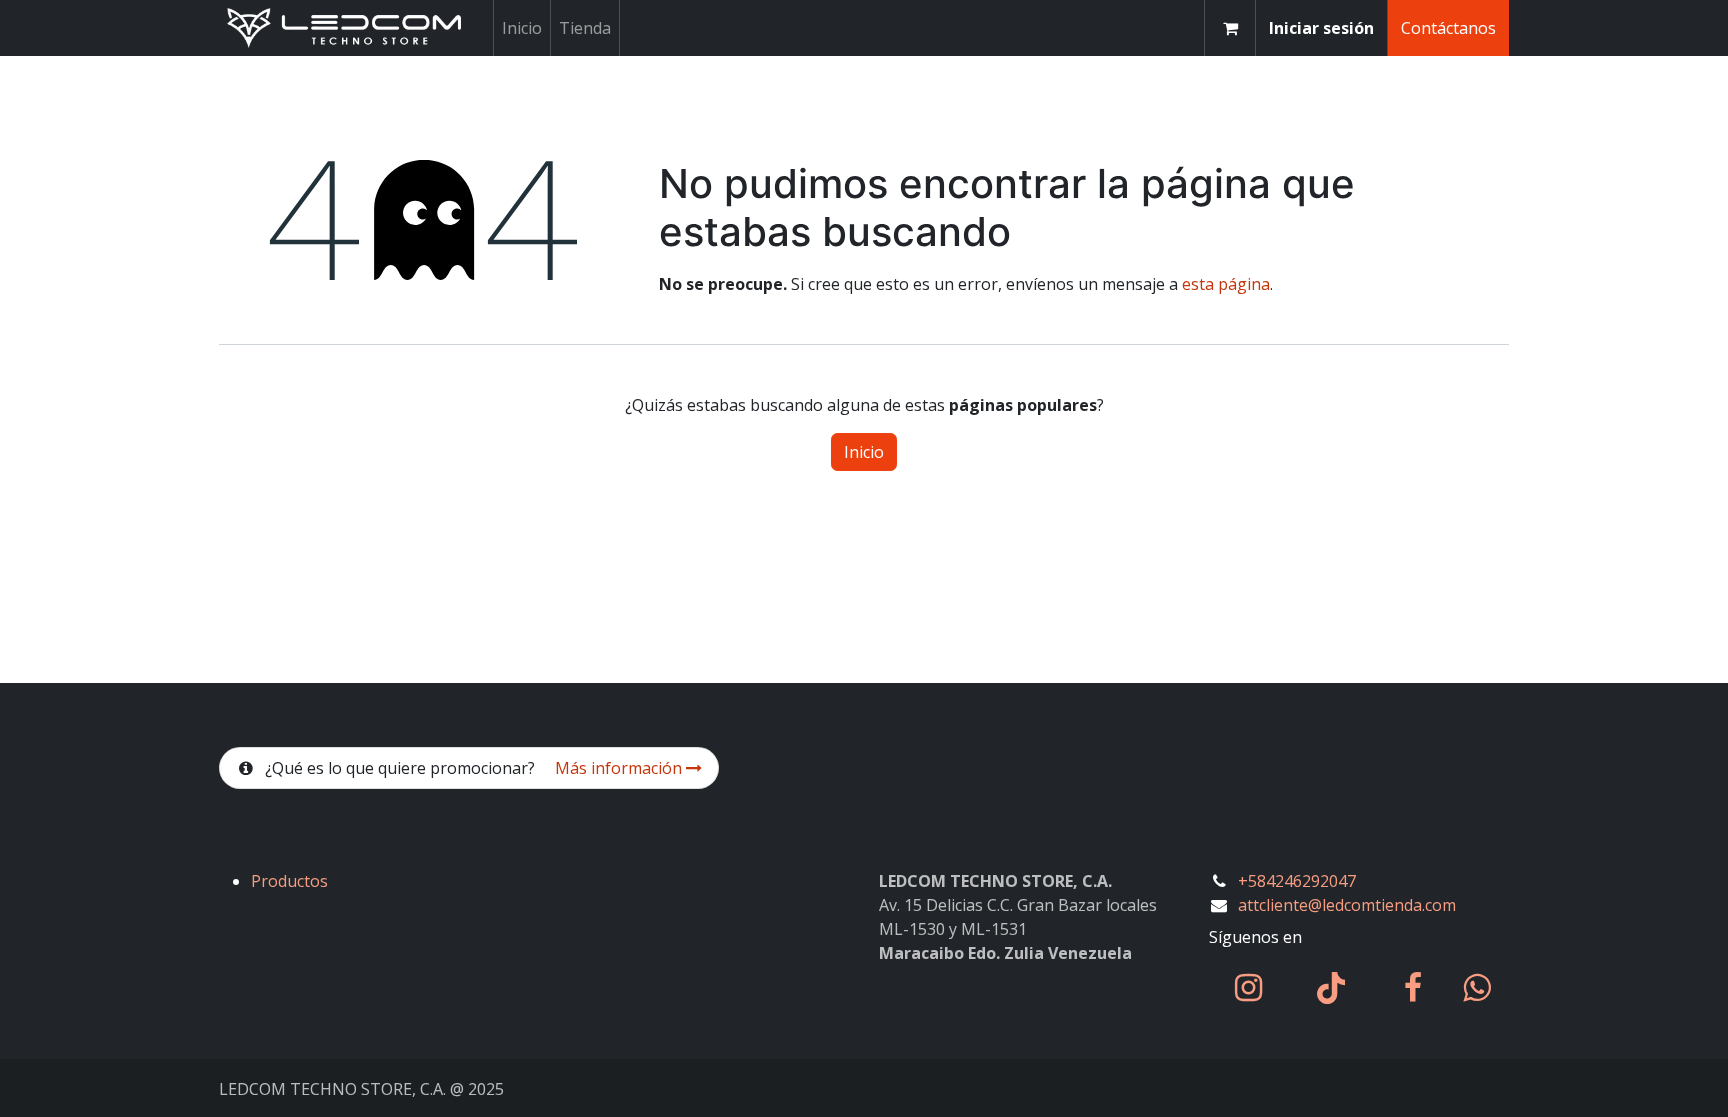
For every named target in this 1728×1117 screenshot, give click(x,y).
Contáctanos (1448, 28)
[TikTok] (1331, 988)
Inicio (864, 452)
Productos (289, 881)
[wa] (1476, 988)
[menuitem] (522, 28)
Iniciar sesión (1321, 28)
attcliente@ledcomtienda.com (1347, 905)
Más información (620, 768)
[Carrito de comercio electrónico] (1230, 28)
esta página (1226, 284)
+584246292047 (1297, 881)
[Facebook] (1413, 988)
